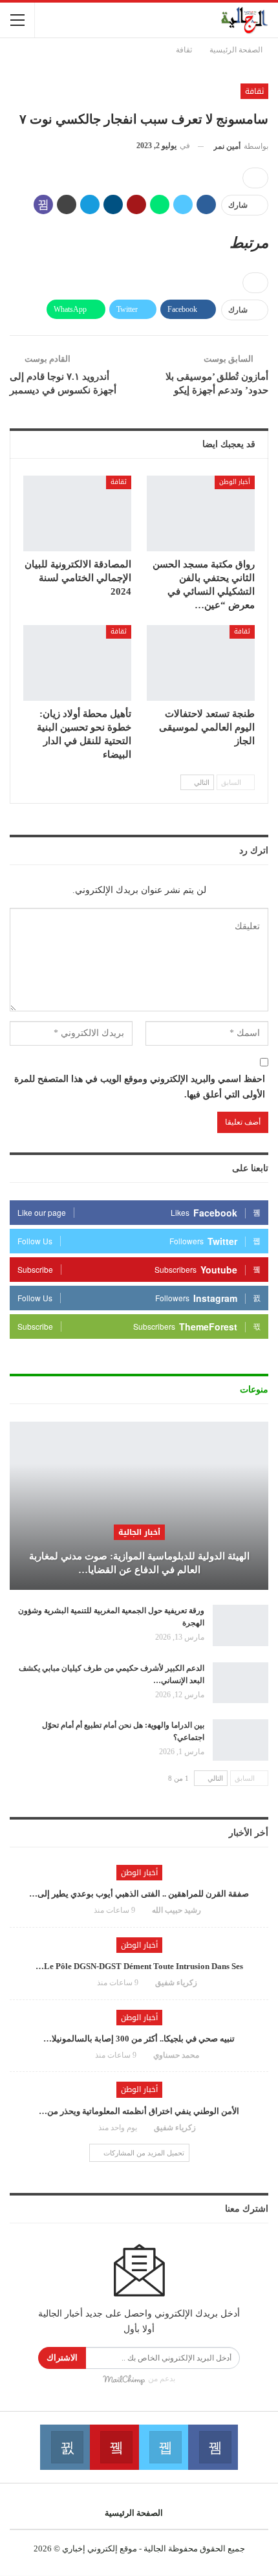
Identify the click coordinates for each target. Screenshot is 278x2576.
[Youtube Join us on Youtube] (114, 2447)
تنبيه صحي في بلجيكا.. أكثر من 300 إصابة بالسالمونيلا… (139, 2039)
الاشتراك (62, 2358)
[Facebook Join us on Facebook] (213, 2447)
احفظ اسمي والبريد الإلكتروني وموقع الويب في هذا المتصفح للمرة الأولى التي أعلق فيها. (140, 1087)
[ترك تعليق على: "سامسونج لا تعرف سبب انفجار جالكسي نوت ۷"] (255, 178)
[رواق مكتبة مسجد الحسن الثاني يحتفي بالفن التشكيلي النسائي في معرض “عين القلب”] (201, 513)
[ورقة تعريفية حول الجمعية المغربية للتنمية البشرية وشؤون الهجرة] (241, 1625)
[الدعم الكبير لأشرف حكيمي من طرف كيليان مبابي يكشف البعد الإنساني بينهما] (241, 1683)
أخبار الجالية (139, 1532)
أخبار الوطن (235, 482)
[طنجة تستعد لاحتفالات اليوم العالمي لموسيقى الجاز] (201, 663)
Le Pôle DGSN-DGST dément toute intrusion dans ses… (139, 1966)
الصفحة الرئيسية (134, 2513)
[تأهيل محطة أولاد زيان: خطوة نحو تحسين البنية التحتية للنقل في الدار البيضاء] (77, 663)
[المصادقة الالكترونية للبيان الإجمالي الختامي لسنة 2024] (77, 513)
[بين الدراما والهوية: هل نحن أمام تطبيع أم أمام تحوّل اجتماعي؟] (241, 1740)
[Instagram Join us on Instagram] (65, 2447)
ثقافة (254, 91)
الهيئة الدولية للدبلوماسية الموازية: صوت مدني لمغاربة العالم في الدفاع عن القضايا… (139, 1563)
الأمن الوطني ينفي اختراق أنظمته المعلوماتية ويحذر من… (139, 2111)
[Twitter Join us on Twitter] (164, 2447)
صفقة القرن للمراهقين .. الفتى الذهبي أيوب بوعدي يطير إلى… (139, 1894)
